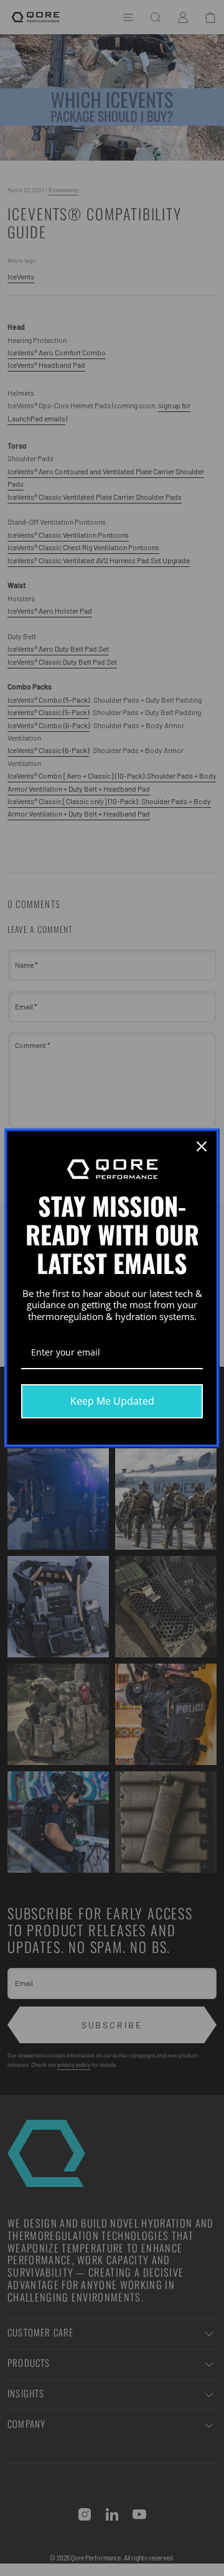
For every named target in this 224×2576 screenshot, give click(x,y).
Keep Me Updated (112, 1401)
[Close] (202, 1146)
